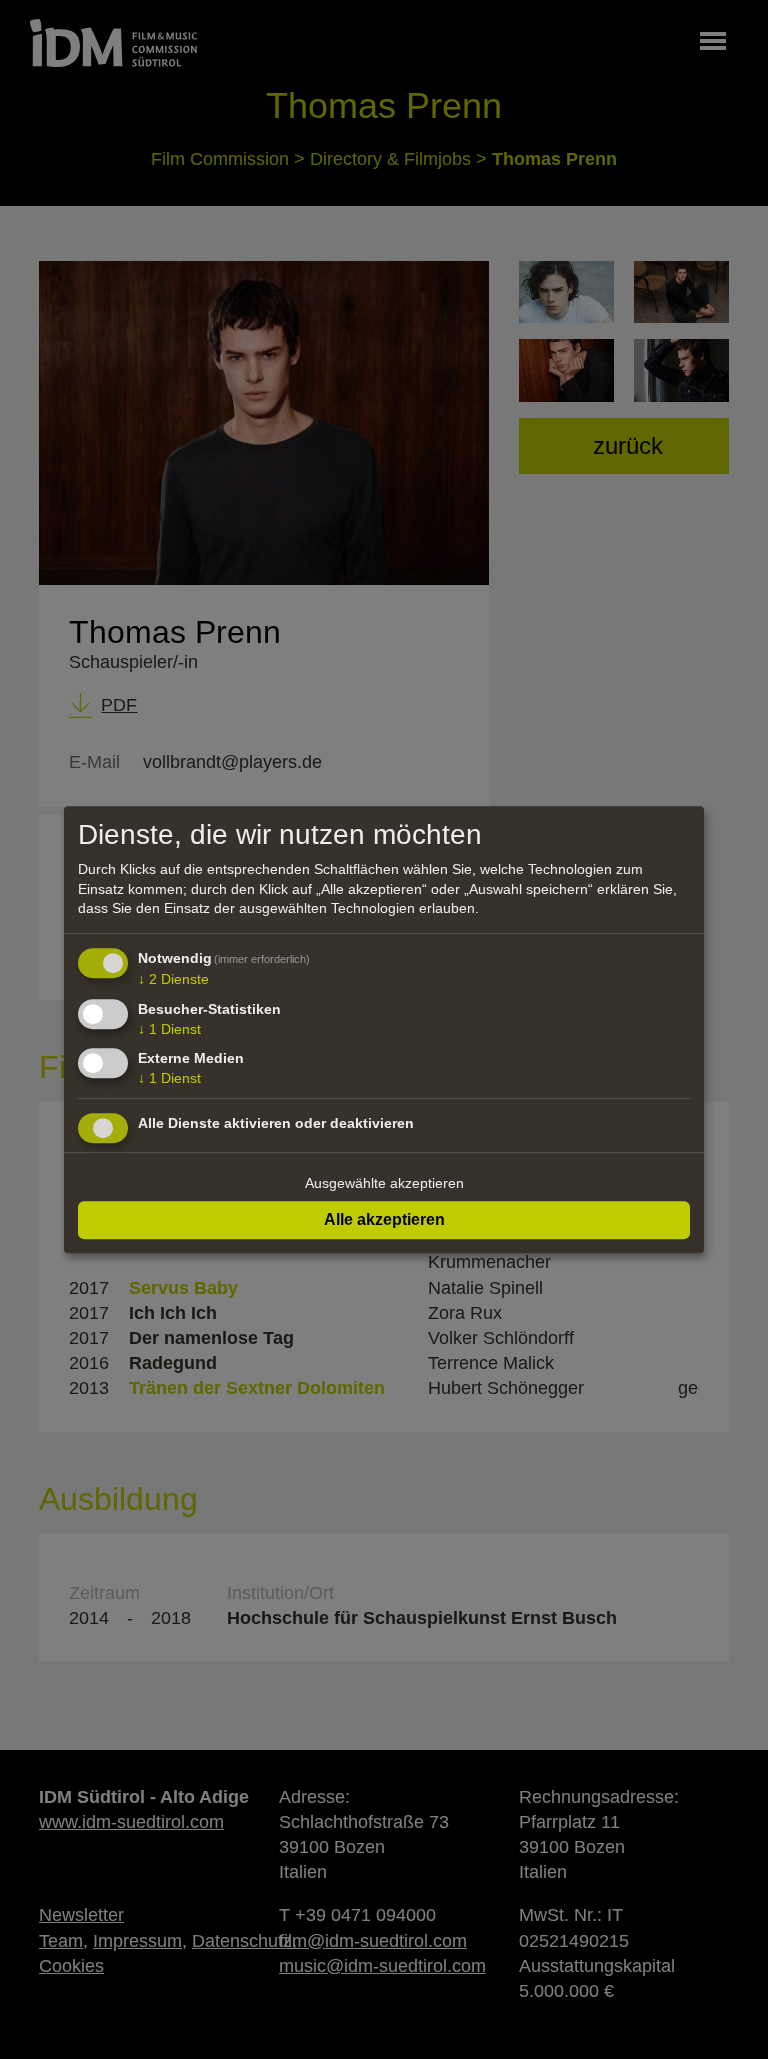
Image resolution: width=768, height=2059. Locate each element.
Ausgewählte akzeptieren (384, 1183)
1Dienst (169, 1029)
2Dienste (173, 979)
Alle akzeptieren (384, 1219)
